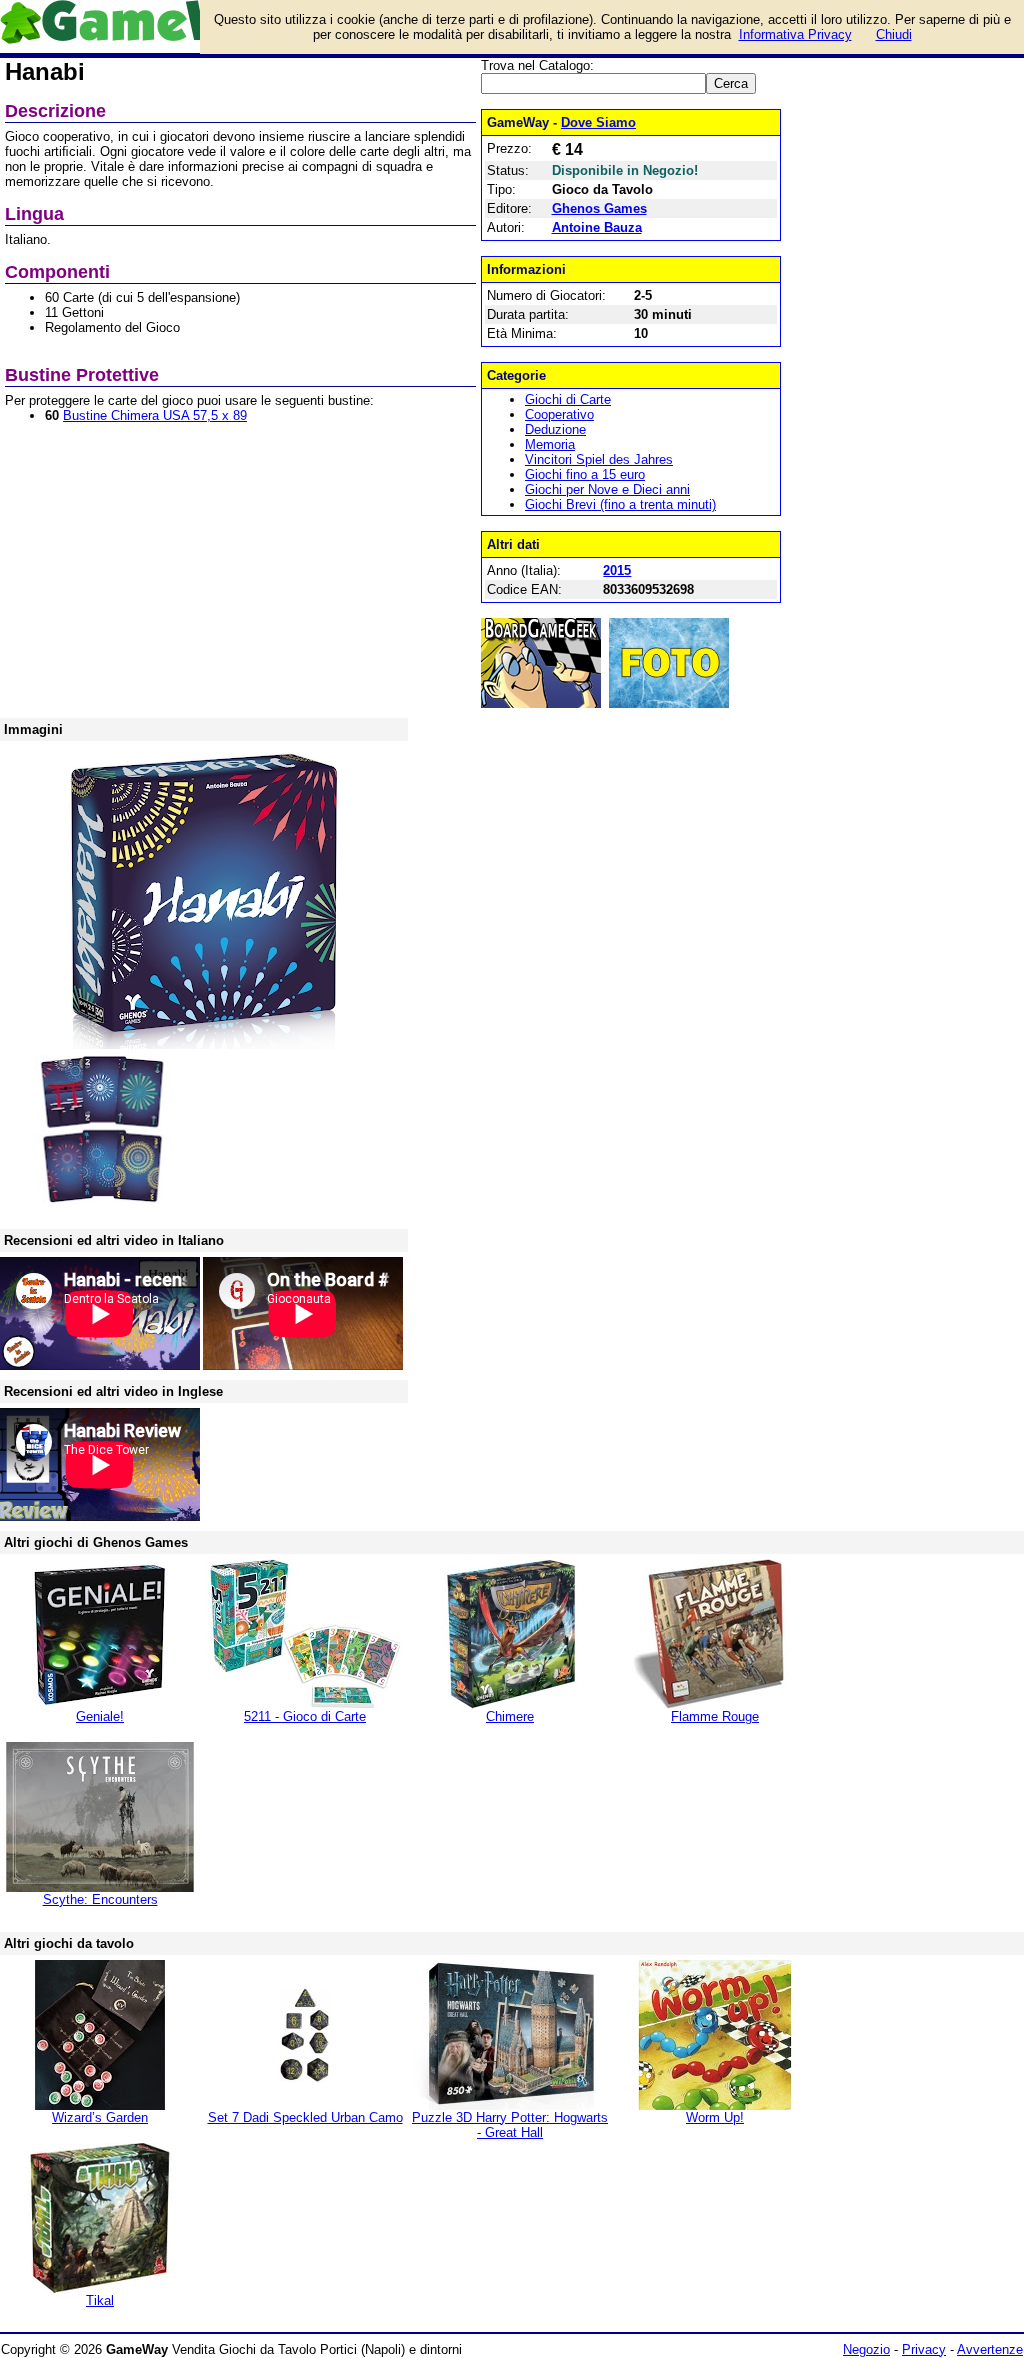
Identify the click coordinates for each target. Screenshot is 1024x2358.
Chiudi (894, 34)
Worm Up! (715, 2117)
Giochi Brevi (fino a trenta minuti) (620, 504)
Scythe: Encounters (100, 1899)
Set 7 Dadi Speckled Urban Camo (305, 2117)
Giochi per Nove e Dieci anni (607, 489)
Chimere (510, 1716)
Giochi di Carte (568, 399)
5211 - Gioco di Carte (305, 1716)
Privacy (924, 2349)
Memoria (550, 444)
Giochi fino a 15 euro (585, 474)
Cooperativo (559, 414)
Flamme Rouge (715, 1716)
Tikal (100, 2300)
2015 (617, 570)
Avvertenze (990, 2349)
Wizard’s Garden (100, 2117)
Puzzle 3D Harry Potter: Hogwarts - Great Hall (510, 2125)
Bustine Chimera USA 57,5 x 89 (155, 415)
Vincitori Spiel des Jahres (599, 459)
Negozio (866, 2349)
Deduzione (555, 429)
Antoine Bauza (597, 227)
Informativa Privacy (795, 34)
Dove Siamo (598, 122)
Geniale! (100, 1716)
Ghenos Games (599, 208)
